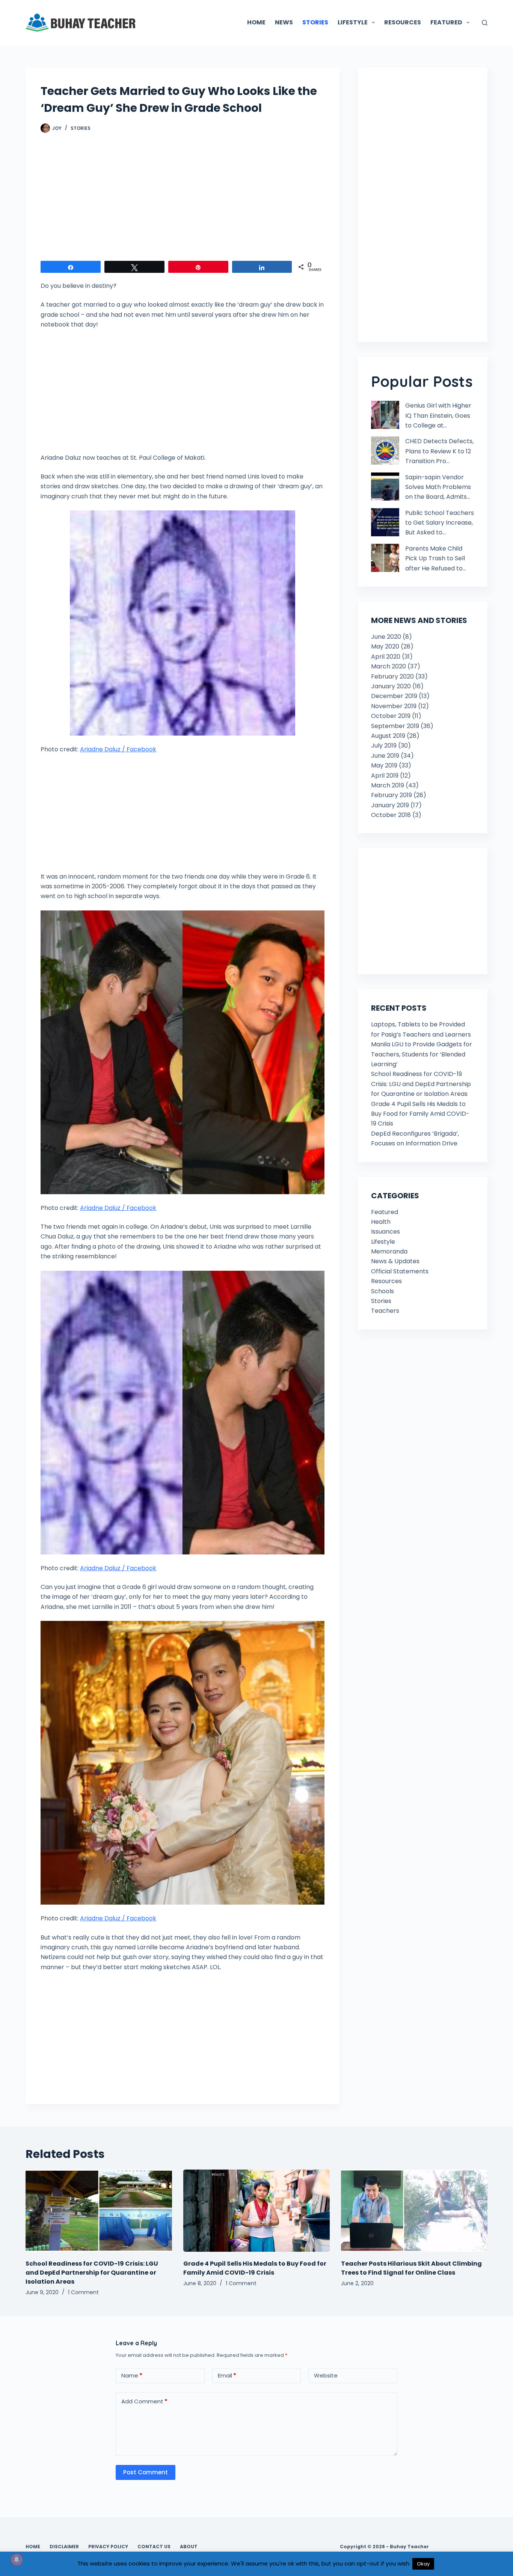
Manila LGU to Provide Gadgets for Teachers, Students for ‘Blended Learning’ (422, 1054)
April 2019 (385, 776)
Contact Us (154, 2547)
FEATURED (446, 22)
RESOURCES (403, 22)
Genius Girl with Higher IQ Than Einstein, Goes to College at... (438, 415)
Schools (382, 1291)
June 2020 (386, 637)
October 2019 (391, 716)
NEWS (284, 22)
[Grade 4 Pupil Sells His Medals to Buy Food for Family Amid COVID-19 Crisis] (256, 2211)
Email (227, 2375)
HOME (256, 22)
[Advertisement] (183, 201)
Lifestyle (383, 1242)
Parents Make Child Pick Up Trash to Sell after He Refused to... (436, 558)
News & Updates (395, 1261)
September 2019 (395, 726)
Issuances (386, 1232)
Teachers (385, 1311)
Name (132, 2375)
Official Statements (400, 1271)
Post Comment (146, 2472)
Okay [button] (423, 2564)
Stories (81, 128)
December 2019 (394, 696)
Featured (385, 1212)
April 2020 (386, 657)
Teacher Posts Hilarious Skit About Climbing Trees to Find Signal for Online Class (411, 2268)
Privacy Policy (108, 2547)
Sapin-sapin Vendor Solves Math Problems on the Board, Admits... (438, 487)
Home (33, 2547)
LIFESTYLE (353, 22)
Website (326, 2375)
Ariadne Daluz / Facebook (118, 749)
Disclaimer (64, 2547)
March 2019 (388, 785)
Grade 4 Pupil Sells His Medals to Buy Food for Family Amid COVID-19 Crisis (420, 1114)
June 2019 (385, 756)
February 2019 (392, 795)
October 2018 (391, 815)
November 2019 (394, 706)
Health (381, 1222)
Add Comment (144, 2401)
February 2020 (392, 676)
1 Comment (83, 2292)
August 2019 (388, 736)
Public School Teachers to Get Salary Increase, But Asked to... (440, 523)
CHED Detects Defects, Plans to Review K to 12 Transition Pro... (439, 451)
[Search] (485, 23)
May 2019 (384, 765)
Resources (386, 1281)
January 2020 (391, 686)
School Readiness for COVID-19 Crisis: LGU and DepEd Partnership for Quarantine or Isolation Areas (421, 1084)
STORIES (315, 22)
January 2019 (390, 805)
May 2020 (385, 646)
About (189, 2547)
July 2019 (384, 746)
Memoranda (389, 1251)
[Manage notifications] (17, 2559)
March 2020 (389, 666)
